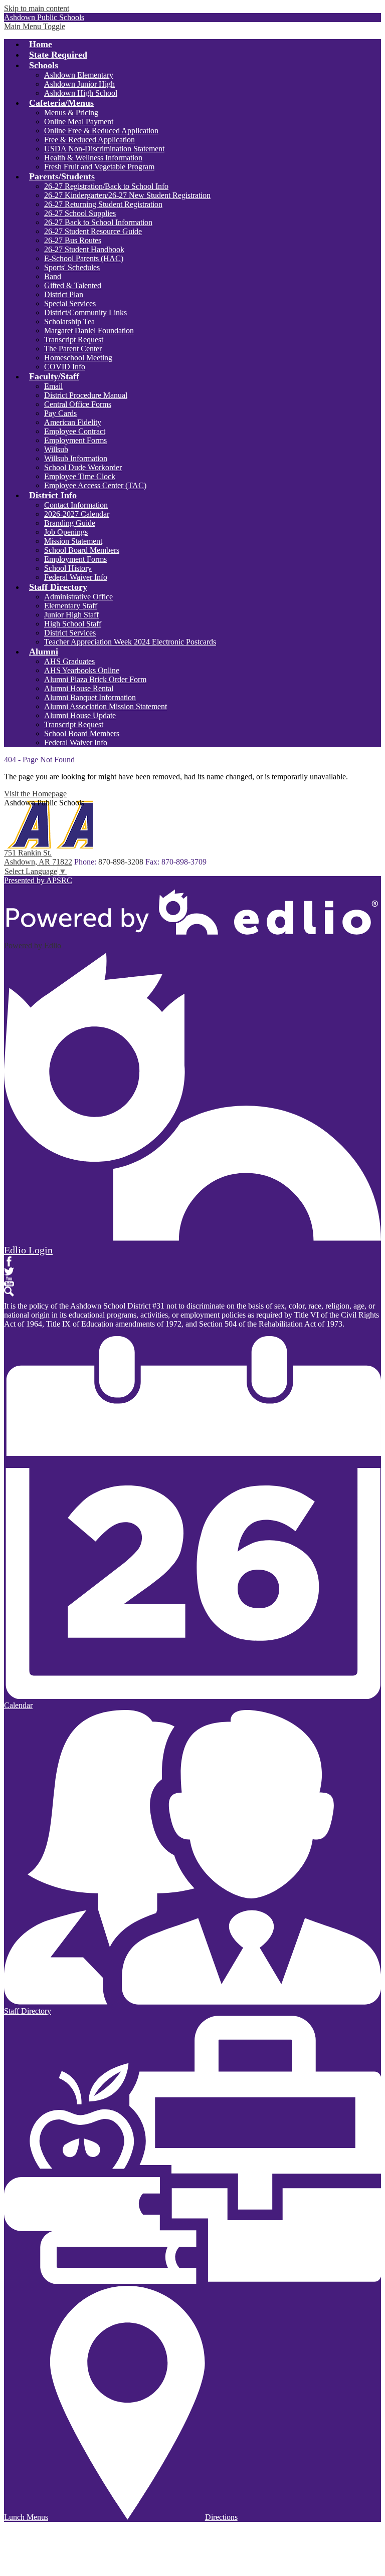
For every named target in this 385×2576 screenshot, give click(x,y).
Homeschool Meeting (78, 358)
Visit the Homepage (35, 794)
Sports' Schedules (72, 267)
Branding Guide (70, 523)
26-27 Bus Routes (73, 240)
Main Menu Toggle (35, 26)
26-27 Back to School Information (98, 222)
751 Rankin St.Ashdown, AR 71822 (38, 857)
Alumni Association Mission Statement (106, 706)
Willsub (56, 449)
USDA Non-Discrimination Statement (104, 149)
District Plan (64, 294)
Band (53, 276)
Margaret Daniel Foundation (89, 331)
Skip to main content (37, 8)
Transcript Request (74, 340)
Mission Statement (73, 541)
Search (9, 1292)
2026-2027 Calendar (77, 514)
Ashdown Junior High (79, 84)
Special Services (70, 303)
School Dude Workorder (83, 467)
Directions (221, 2517)
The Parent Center (73, 349)
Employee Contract (75, 431)
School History (68, 568)
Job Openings (66, 532)
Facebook (9, 1261)
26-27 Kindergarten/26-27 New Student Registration (127, 195)
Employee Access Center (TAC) (95, 485)
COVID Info (65, 367)
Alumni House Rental (79, 688)
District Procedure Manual (86, 395)
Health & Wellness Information (93, 158)
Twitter (9, 1271)
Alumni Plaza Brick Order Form (95, 679)
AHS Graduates (69, 661)
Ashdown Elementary (79, 75)
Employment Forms (75, 440)
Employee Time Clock (80, 476)
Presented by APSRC (38, 880)
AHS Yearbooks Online (82, 670)
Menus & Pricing (71, 113)
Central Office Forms (78, 404)
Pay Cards (60, 413)
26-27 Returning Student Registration (103, 204)
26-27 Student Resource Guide (93, 231)
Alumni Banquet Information (90, 697)
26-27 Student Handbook (84, 249)
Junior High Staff (71, 615)
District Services (70, 633)
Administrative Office (78, 597)
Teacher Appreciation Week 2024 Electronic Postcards (130, 642)
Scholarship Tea (69, 321)
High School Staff (73, 624)
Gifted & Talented (73, 285)
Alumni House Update (80, 715)
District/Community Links (85, 312)
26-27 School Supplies (80, 213)
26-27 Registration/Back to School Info (106, 186)
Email (53, 386)
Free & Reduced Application (89, 140)
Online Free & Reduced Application (101, 131)
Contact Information (76, 505)
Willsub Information (76, 458)
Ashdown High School (81, 93)
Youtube (9, 1281)
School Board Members (82, 550)
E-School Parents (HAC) (84, 258)
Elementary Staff (71, 606)
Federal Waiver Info (76, 577)
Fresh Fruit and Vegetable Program (99, 167)
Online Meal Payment (79, 122)
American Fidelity (73, 422)
